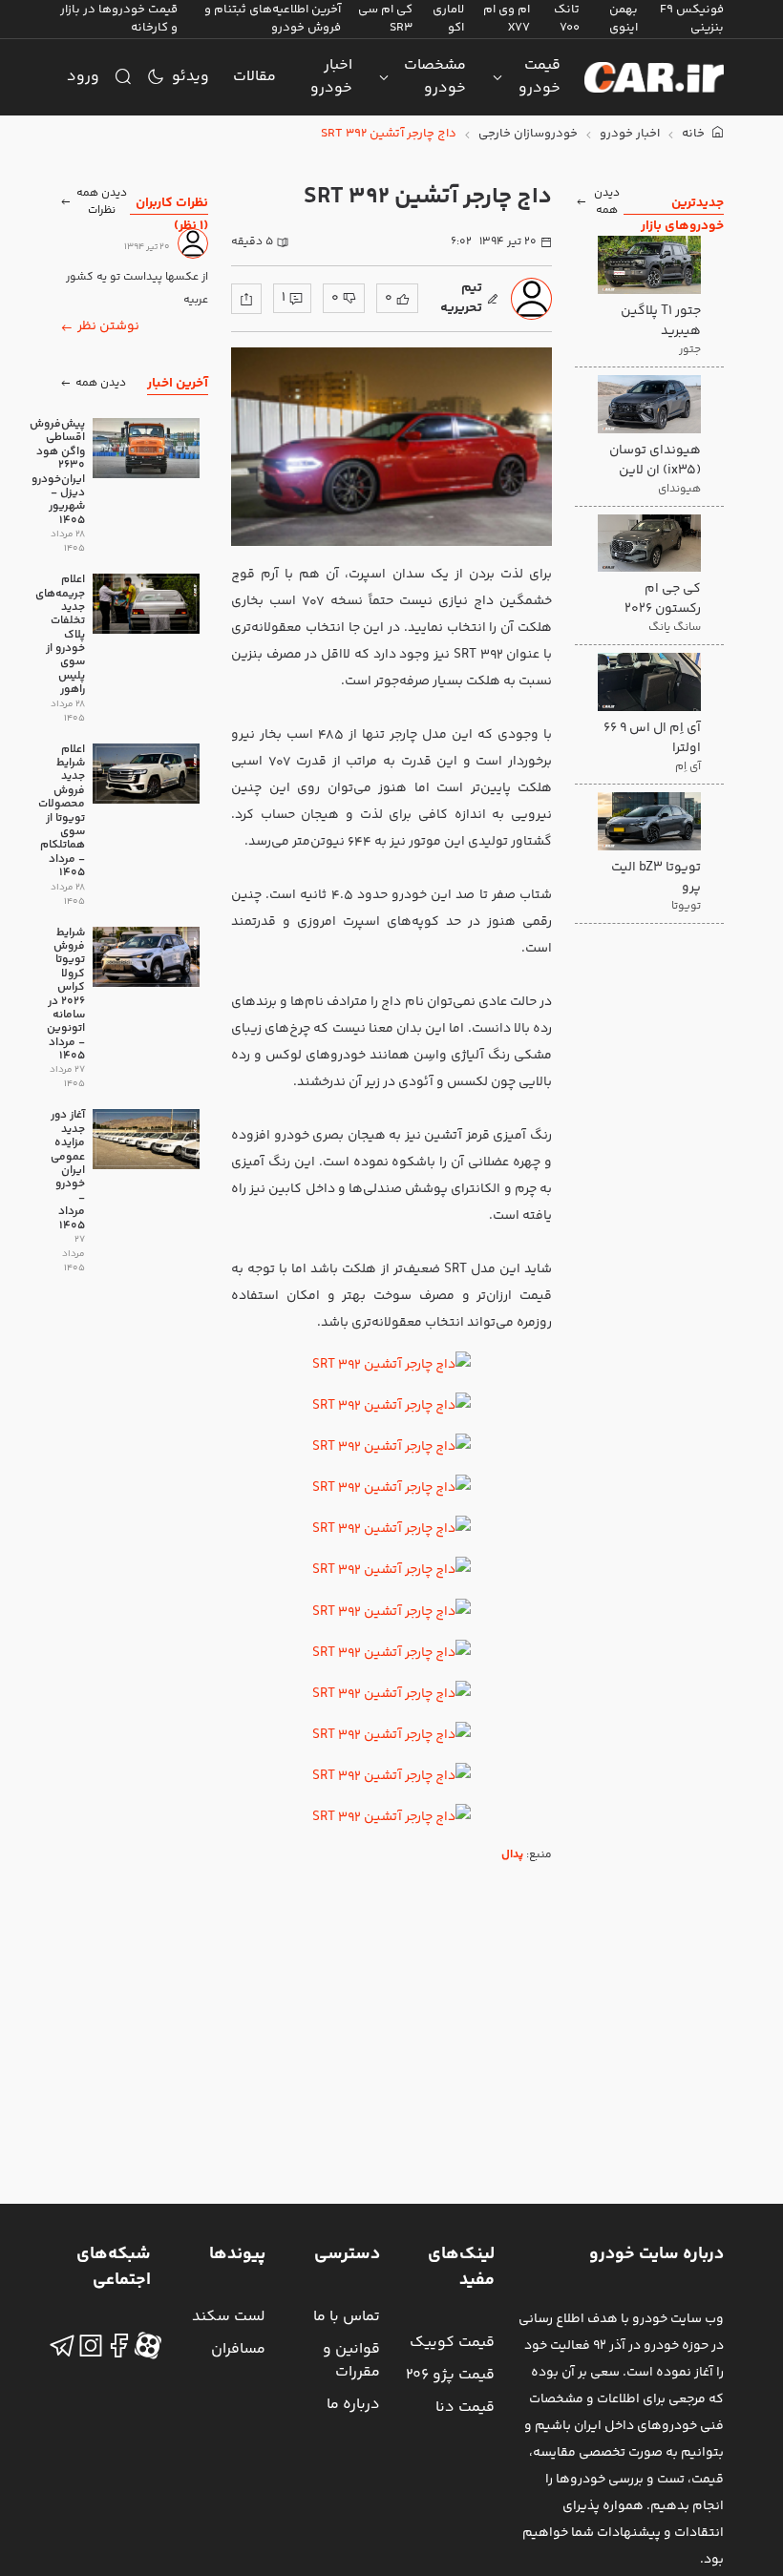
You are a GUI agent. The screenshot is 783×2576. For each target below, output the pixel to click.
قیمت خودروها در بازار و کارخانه (119, 19)
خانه (695, 134)
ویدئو (190, 77)
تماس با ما (347, 2317)
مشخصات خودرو (435, 77)
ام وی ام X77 (507, 19)
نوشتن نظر (108, 326)
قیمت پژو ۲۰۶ (450, 2375)
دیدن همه (607, 202)
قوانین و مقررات (351, 2361)
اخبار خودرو (331, 77)
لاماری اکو (448, 19)
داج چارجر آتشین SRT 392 (389, 134)
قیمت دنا (465, 2408)
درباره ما (353, 2405)
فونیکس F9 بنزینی (692, 19)
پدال (512, 1855)
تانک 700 (567, 19)
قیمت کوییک (452, 2343)
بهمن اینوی (624, 19)
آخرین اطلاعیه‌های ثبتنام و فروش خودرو (273, 19)
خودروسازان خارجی (528, 134)
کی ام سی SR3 (385, 19)
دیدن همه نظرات (102, 202)
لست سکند (229, 2317)
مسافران (238, 2349)
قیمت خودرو (540, 77)
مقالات (254, 77)
